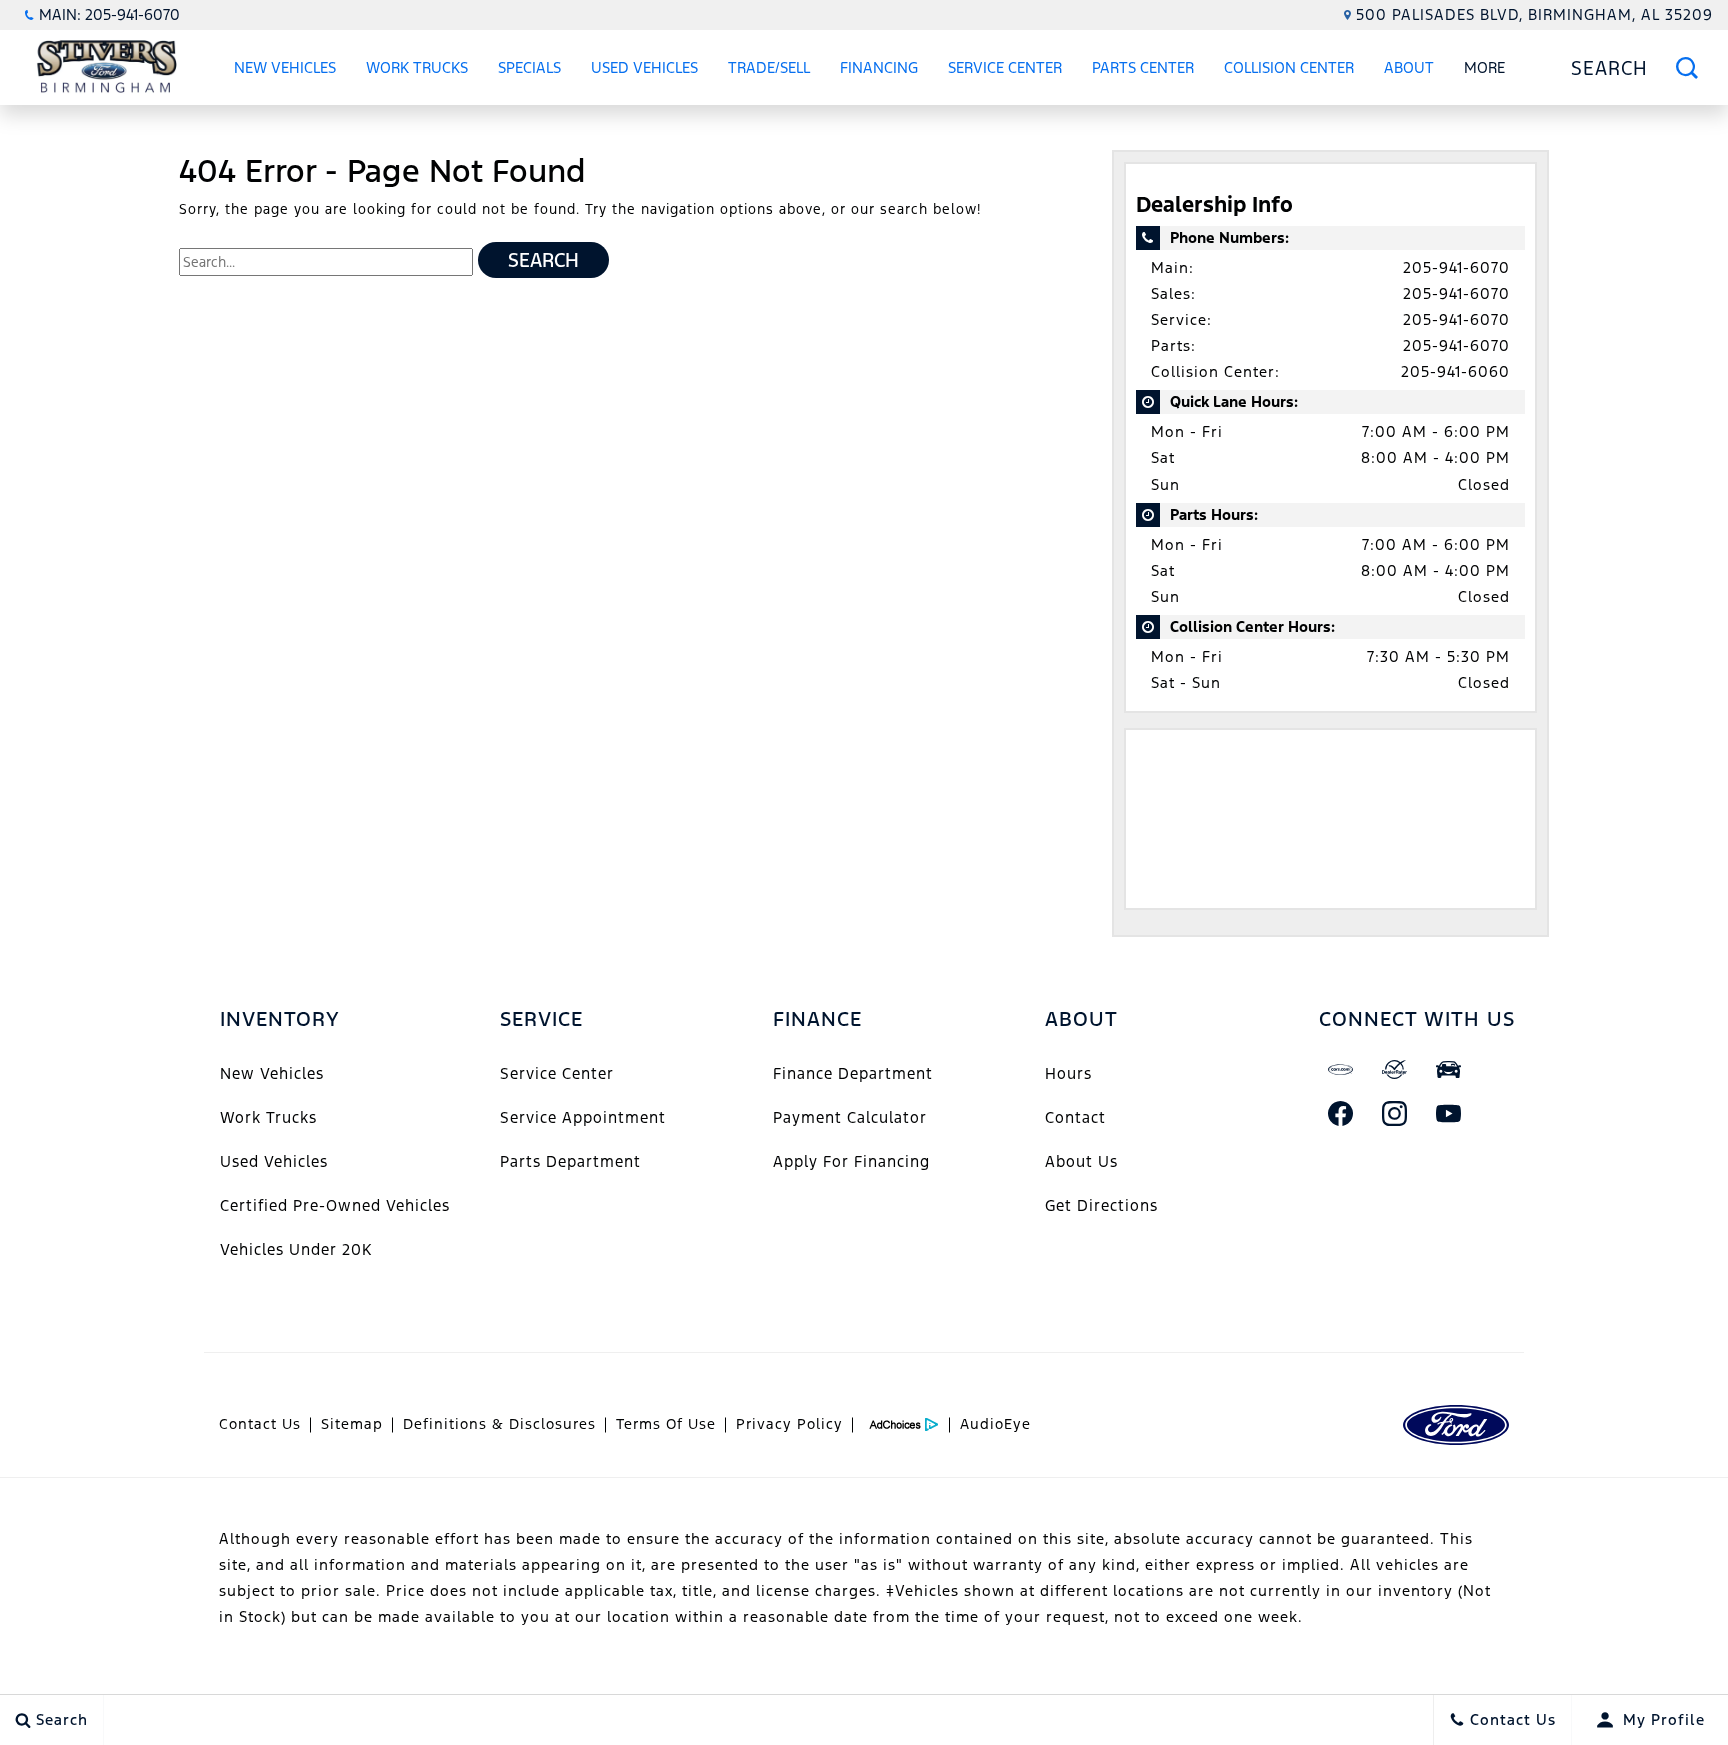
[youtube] (1449, 1114)
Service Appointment (583, 1117)
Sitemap (352, 1424)
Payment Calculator (850, 1117)
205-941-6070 (1456, 267)
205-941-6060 (1455, 371)
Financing (879, 67)
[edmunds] (1449, 1070)
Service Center (1005, 67)
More (1485, 71)
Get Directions (1101, 1205)
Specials (529, 67)
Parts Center (1143, 67)
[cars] (1341, 1070)
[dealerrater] (1395, 1070)
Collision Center (1289, 67)
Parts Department (570, 1161)
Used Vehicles (644, 67)
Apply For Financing (851, 1161)
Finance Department (853, 1073)
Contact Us (260, 1424)
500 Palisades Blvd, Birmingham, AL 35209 (1534, 14)
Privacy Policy (789, 1424)
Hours (1068, 1073)
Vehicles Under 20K (296, 1249)
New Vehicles (285, 67)
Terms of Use (666, 1424)
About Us (1081, 1161)
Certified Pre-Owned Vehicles (335, 1205)
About (1409, 67)
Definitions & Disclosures (499, 1424)
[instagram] (1395, 1114)
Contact (1075, 1117)
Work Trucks (417, 67)
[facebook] (1341, 1114)
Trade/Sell (769, 67)
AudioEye (995, 1424)
